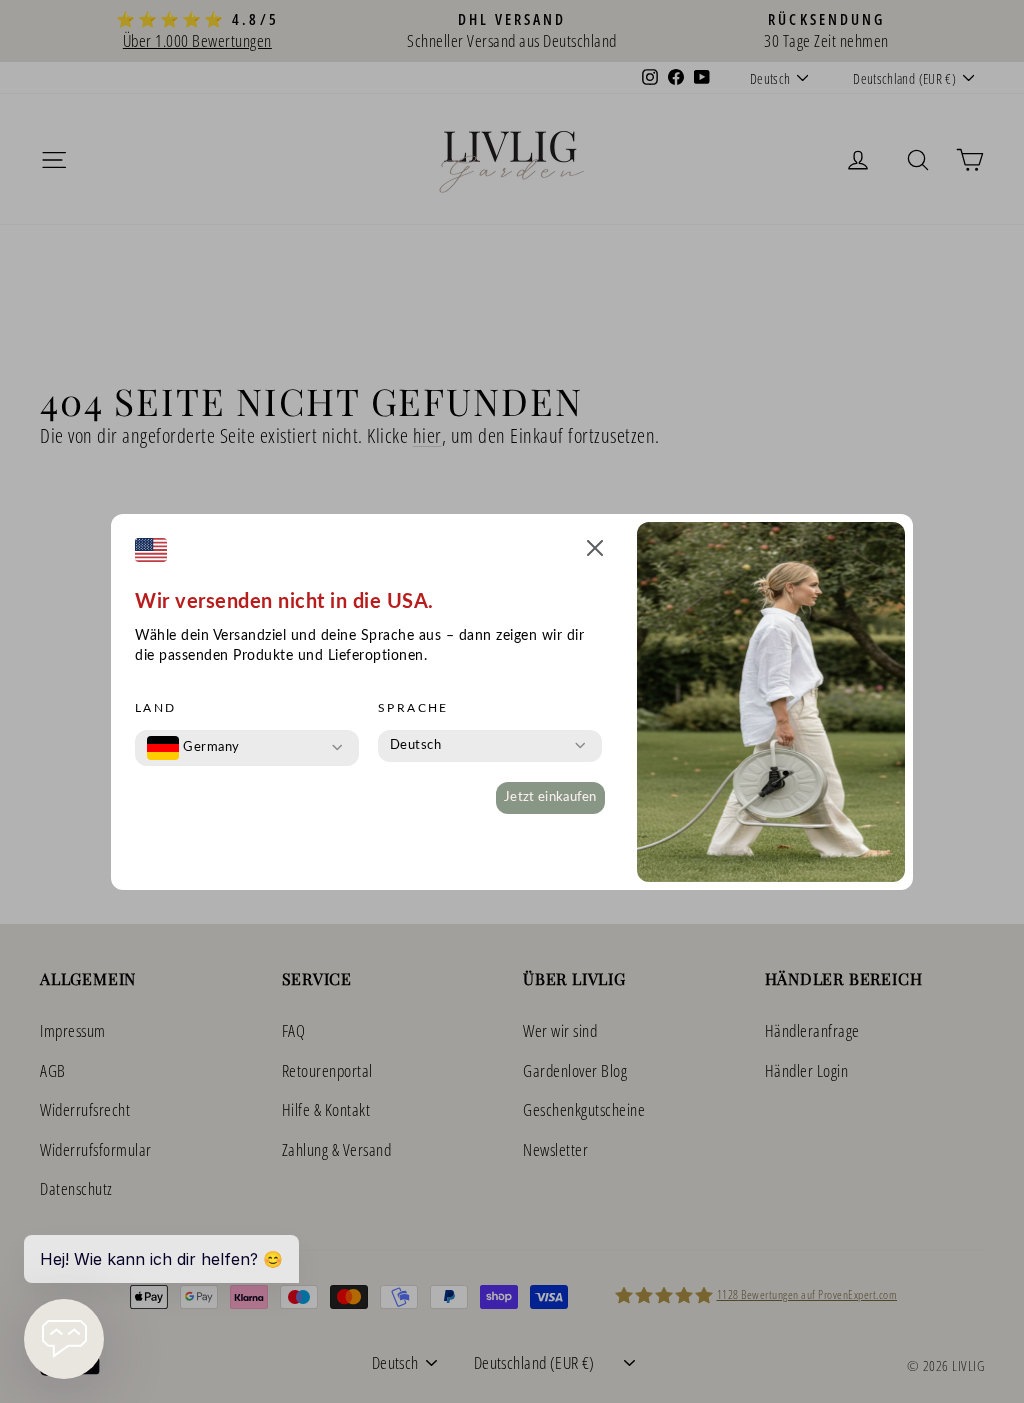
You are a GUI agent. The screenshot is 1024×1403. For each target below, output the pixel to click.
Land (156, 708)
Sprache (413, 708)
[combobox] (193, 748)
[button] (595, 551)
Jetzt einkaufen (550, 797)
